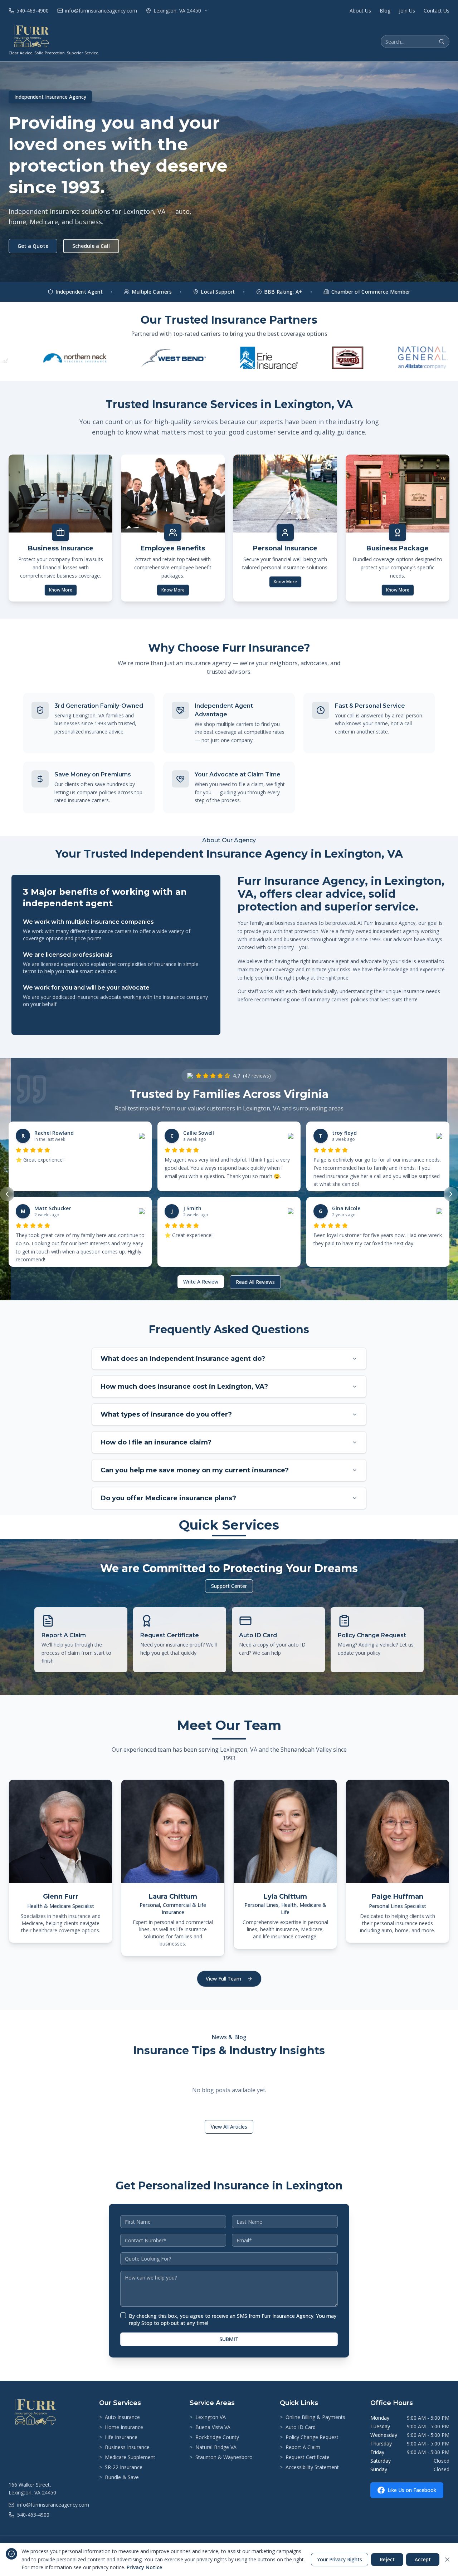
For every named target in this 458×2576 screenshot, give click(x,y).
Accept (423, 2559)
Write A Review (201, 1282)
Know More (61, 590)
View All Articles (229, 2127)
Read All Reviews (255, 1282)
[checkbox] (123, 2315)
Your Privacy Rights (340, 2559)
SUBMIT (229, 2339)
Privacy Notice (144, 2567)
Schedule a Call (91, 246)
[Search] (442, 41)
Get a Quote (33, 246)
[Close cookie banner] (447, 2560)
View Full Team (223, 1979)
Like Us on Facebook (412, 2490)
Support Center (229, 1586)
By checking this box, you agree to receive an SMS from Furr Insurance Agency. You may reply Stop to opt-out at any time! (233, 2319)
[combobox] (229, 2259)
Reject (387, 2559)
